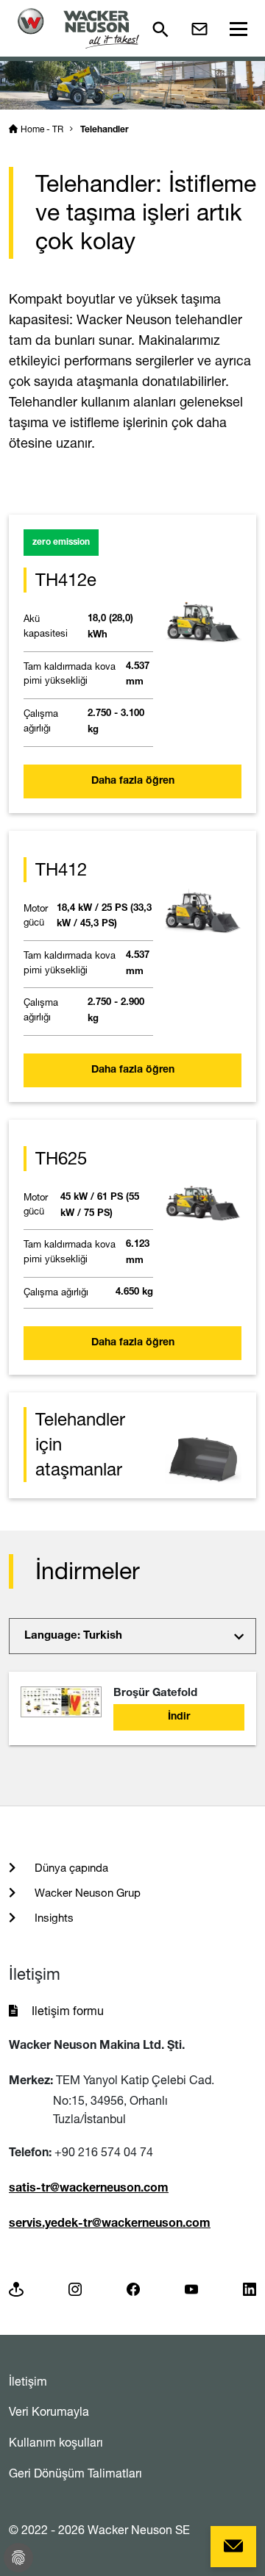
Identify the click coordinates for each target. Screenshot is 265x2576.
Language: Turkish (73, 1636)
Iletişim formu (68, 2011)
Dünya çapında (70, 1868)
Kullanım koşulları (56, 2442)
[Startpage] (78, 28)
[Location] (16, 2288)
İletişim (28, 2381)
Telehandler (105, 130)
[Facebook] (133, 2288)
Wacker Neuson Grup (86, 1893)
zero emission (61, 543)
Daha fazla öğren (133, 781)
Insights (53, 1918)
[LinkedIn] (250, 2288)
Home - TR (42, 129)
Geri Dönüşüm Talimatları (75, 2473)
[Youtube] (191, 2288)
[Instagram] (75, 2288)
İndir (179, 1717)
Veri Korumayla (49, 2411)
